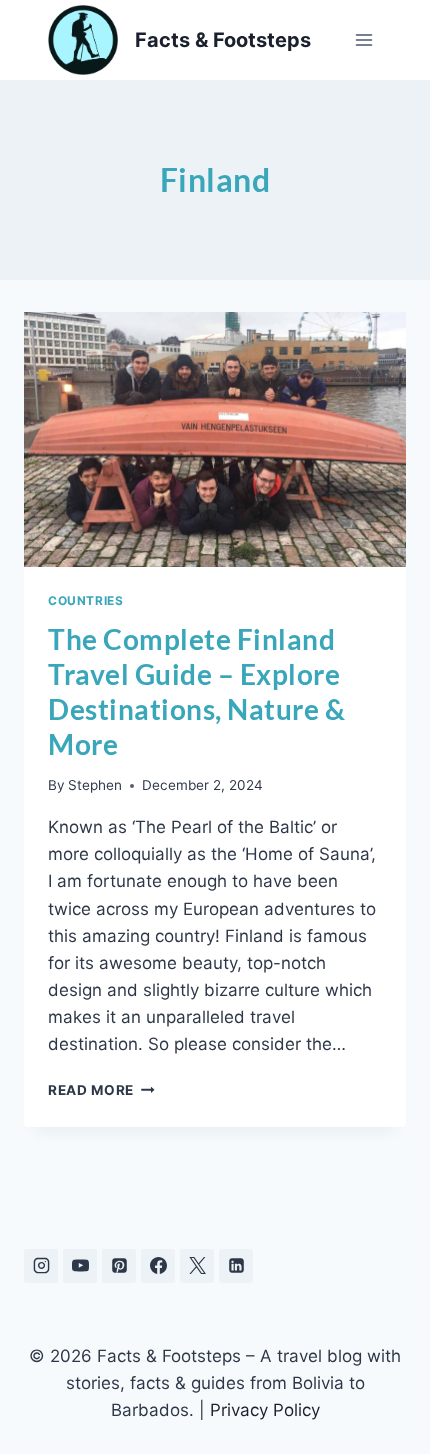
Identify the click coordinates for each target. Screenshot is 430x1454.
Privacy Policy (265, 1410)
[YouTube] (80, 1266)
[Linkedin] (236, 1266)
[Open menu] (363, 39)
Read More (101, 1090)
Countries (85, 600)
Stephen (95, 785)
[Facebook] (158, 1266)
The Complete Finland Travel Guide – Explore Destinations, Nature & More (196, 691)
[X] (197, 1266)
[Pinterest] (119, 1266)
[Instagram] (41, 1266)
